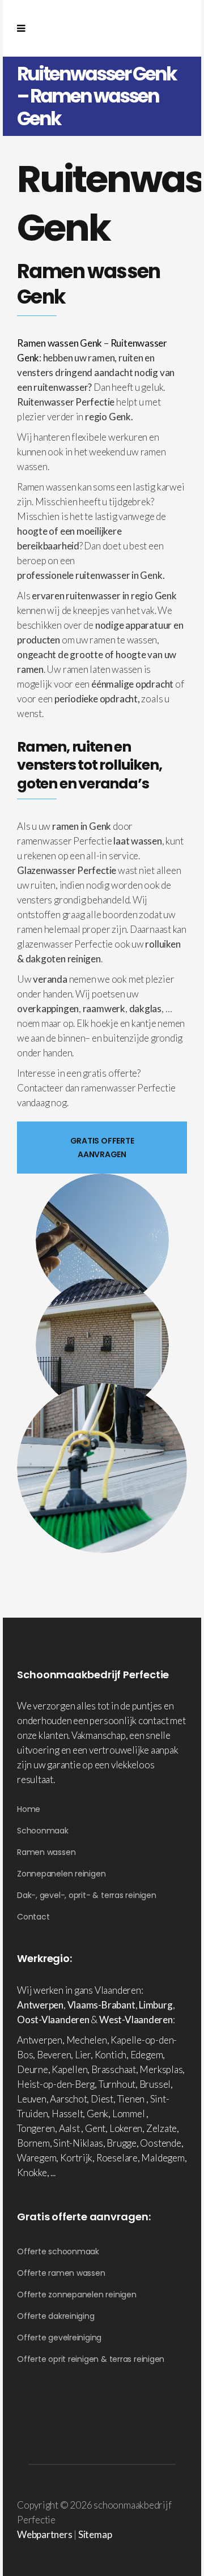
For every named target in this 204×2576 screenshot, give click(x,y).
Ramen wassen (46, 1852)
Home (29, 1809)
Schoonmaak (43, 1831)
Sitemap (95, 2534)
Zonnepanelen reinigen (61, 1874)
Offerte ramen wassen (61, 2273)
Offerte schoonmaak (58, 2251)
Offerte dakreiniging (56, 2316)
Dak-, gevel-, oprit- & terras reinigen (87, 1895)
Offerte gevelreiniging (59, 2338)
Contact (33, 1917)
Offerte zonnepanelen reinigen (77, 2294)
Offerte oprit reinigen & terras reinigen (91, 2359)
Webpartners (45, 2534)
